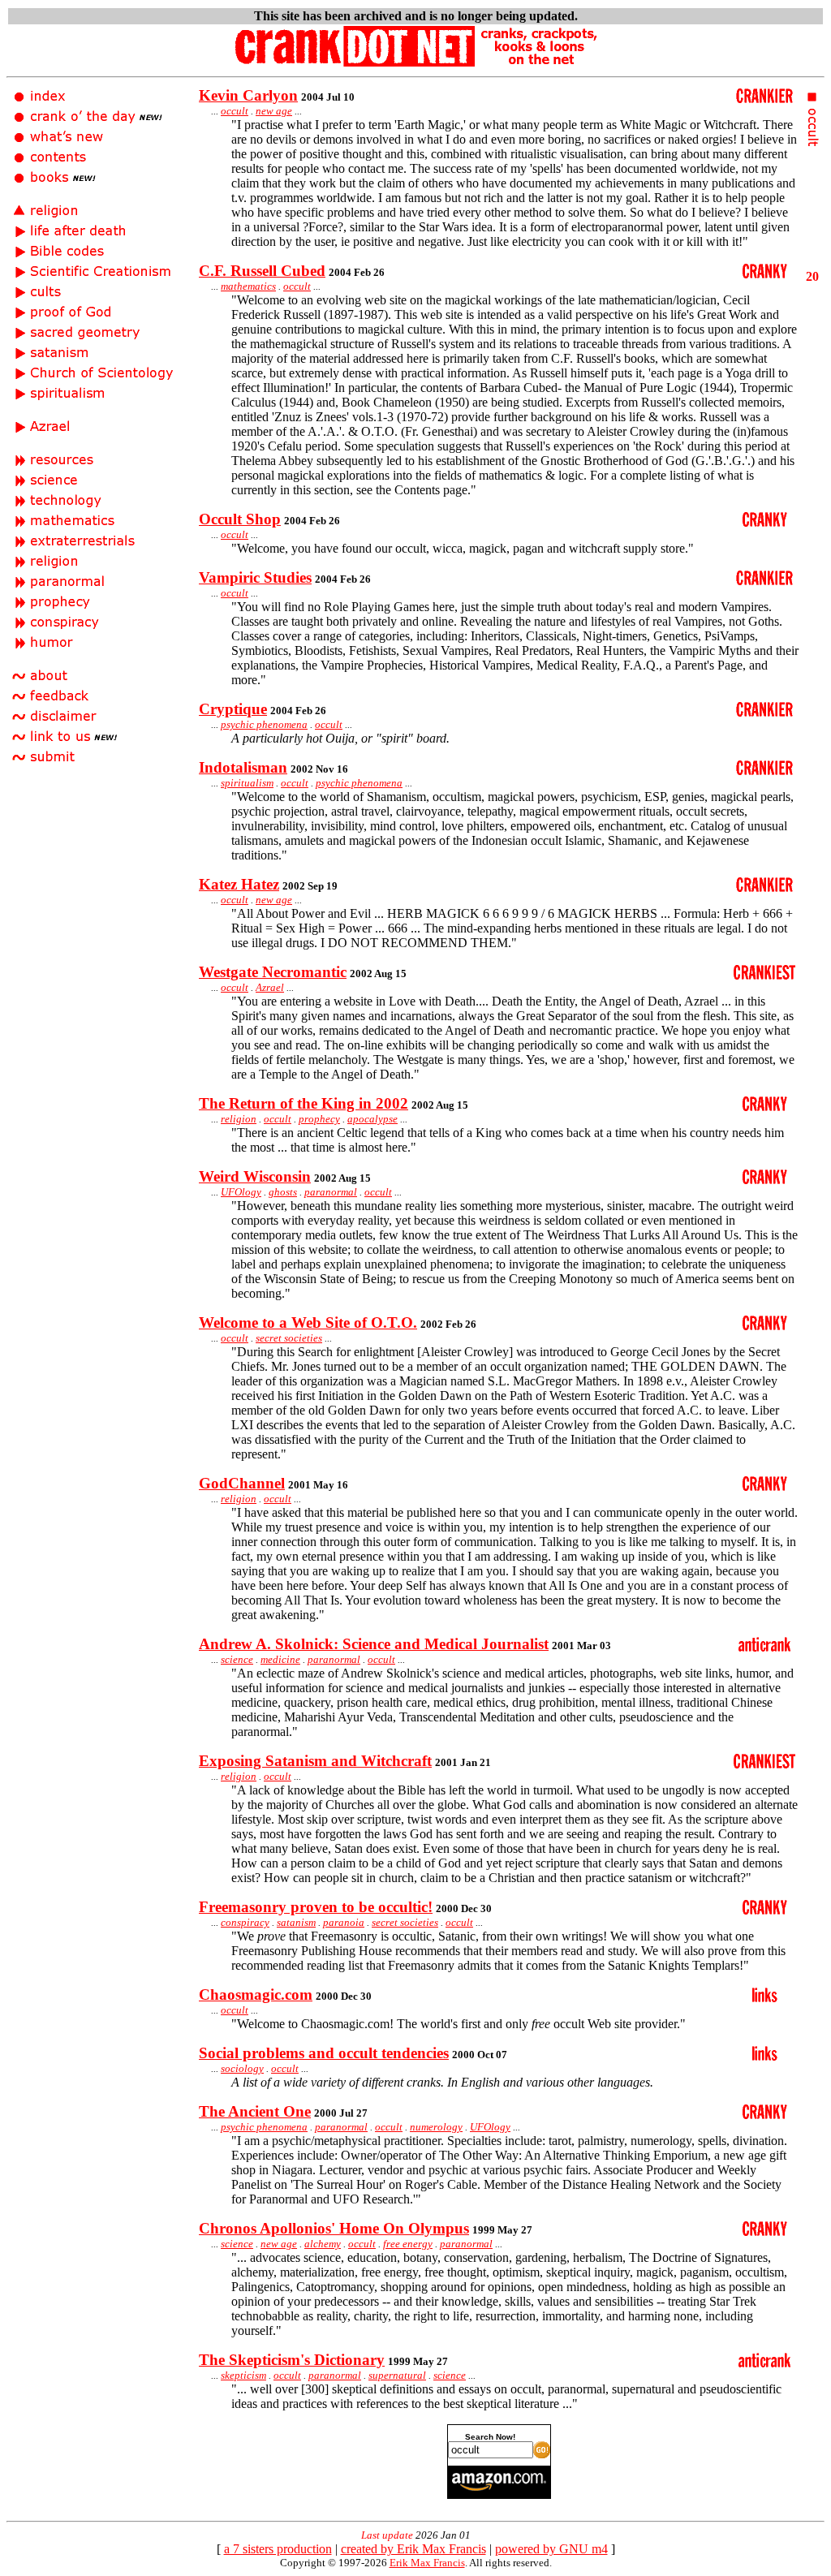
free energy (408, 2244)
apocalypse (372, 1119)
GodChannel (242, 1483)
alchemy (323, 2244)
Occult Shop (240, 519)
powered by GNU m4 (551, 2549)
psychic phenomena (264, 724)
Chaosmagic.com (256, 1994)
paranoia (344, 1922)
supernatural (397, 2375)
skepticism (243, 2375)
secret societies (289, 1338)
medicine (280, 1659)
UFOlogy (241, 1192)
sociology (242, 2068)
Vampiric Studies (255, 577)
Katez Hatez (239, 884)
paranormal (331, 1192)
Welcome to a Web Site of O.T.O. (308, 1322)
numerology (436, 2127)
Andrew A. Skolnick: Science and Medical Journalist (374, 1644)
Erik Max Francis (427, 2563)
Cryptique (233, 709)
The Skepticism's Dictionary (292, 2360)
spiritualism (247, 783)
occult (235, 111)
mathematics (248, 286)
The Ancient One (255, 2111)
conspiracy (245, 1922)
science (237, 1659)
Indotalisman (243, 767)
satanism (296, 1922)
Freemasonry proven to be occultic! (316, 1907)
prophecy (319, 1119)
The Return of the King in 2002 (304, 1103)
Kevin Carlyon (248, 95)
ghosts (283, 1192)
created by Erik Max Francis (413, 2549)
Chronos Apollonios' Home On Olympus (334, 2228)
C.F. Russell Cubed (262, 271)
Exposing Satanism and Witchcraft (315, 1761)
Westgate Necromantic (273, 972)
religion (239, 1119)
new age (274, 111)
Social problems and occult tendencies (324, 2053)
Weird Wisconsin (255, 1176)
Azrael (270, 987)
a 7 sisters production (278, 2549)
